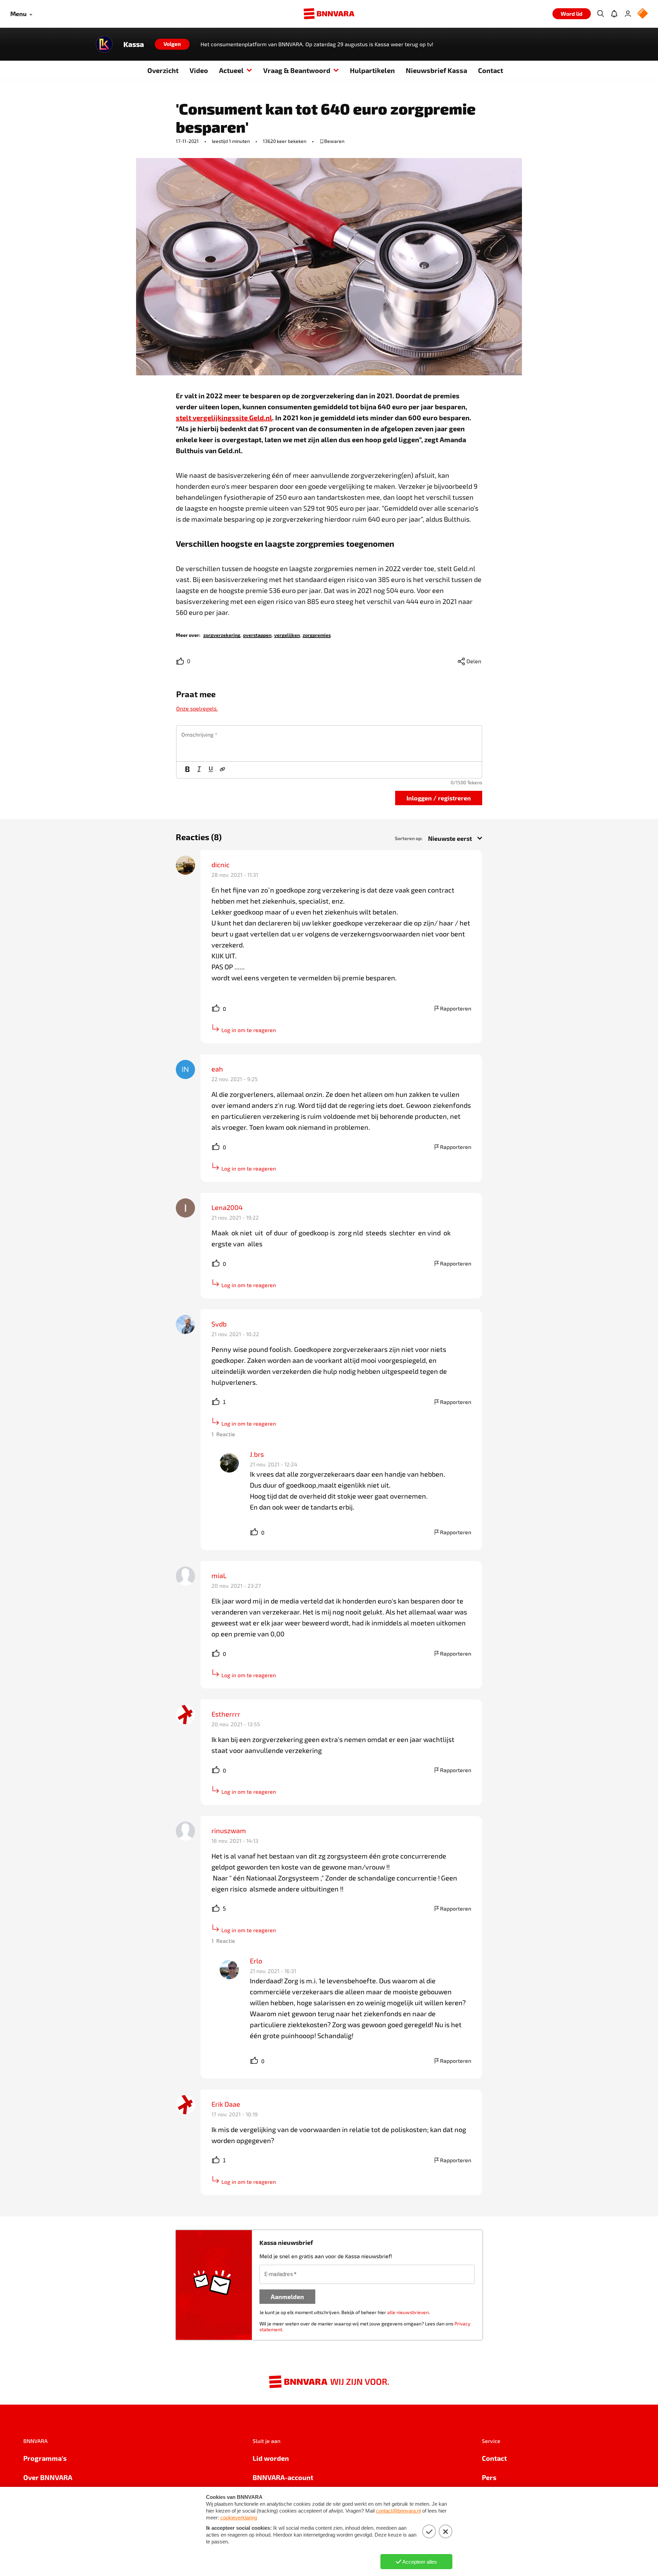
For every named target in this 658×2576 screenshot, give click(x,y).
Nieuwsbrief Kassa (436, 70)
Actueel (231, 70)
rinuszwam (229, 1830)
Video (199, 70)
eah (217, 1069)
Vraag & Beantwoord (297, 70)
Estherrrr (226, 1714)
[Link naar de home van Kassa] (104, 44)
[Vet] (187, 770)
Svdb (219, 1324)
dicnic (221, 864)
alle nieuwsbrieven (408, 2312)
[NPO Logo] (643, 14)
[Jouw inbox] (614, 14)
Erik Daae (226, 2104)
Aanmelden (287, 2296)
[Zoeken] (600, 14)
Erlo (256, 1961)
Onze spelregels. (197, 708)
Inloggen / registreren (439, 798)
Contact (491, 70)
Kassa (134, 44)
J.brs (257, 1454)
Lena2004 (227, 1207)
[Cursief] (199, 770)
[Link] (222, 770)
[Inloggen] (628, 14)
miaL (219, 1575)
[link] (222, 635)
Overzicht (163, 70)
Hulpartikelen (372, 70)
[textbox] (329, 743)
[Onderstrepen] (211, 770)
